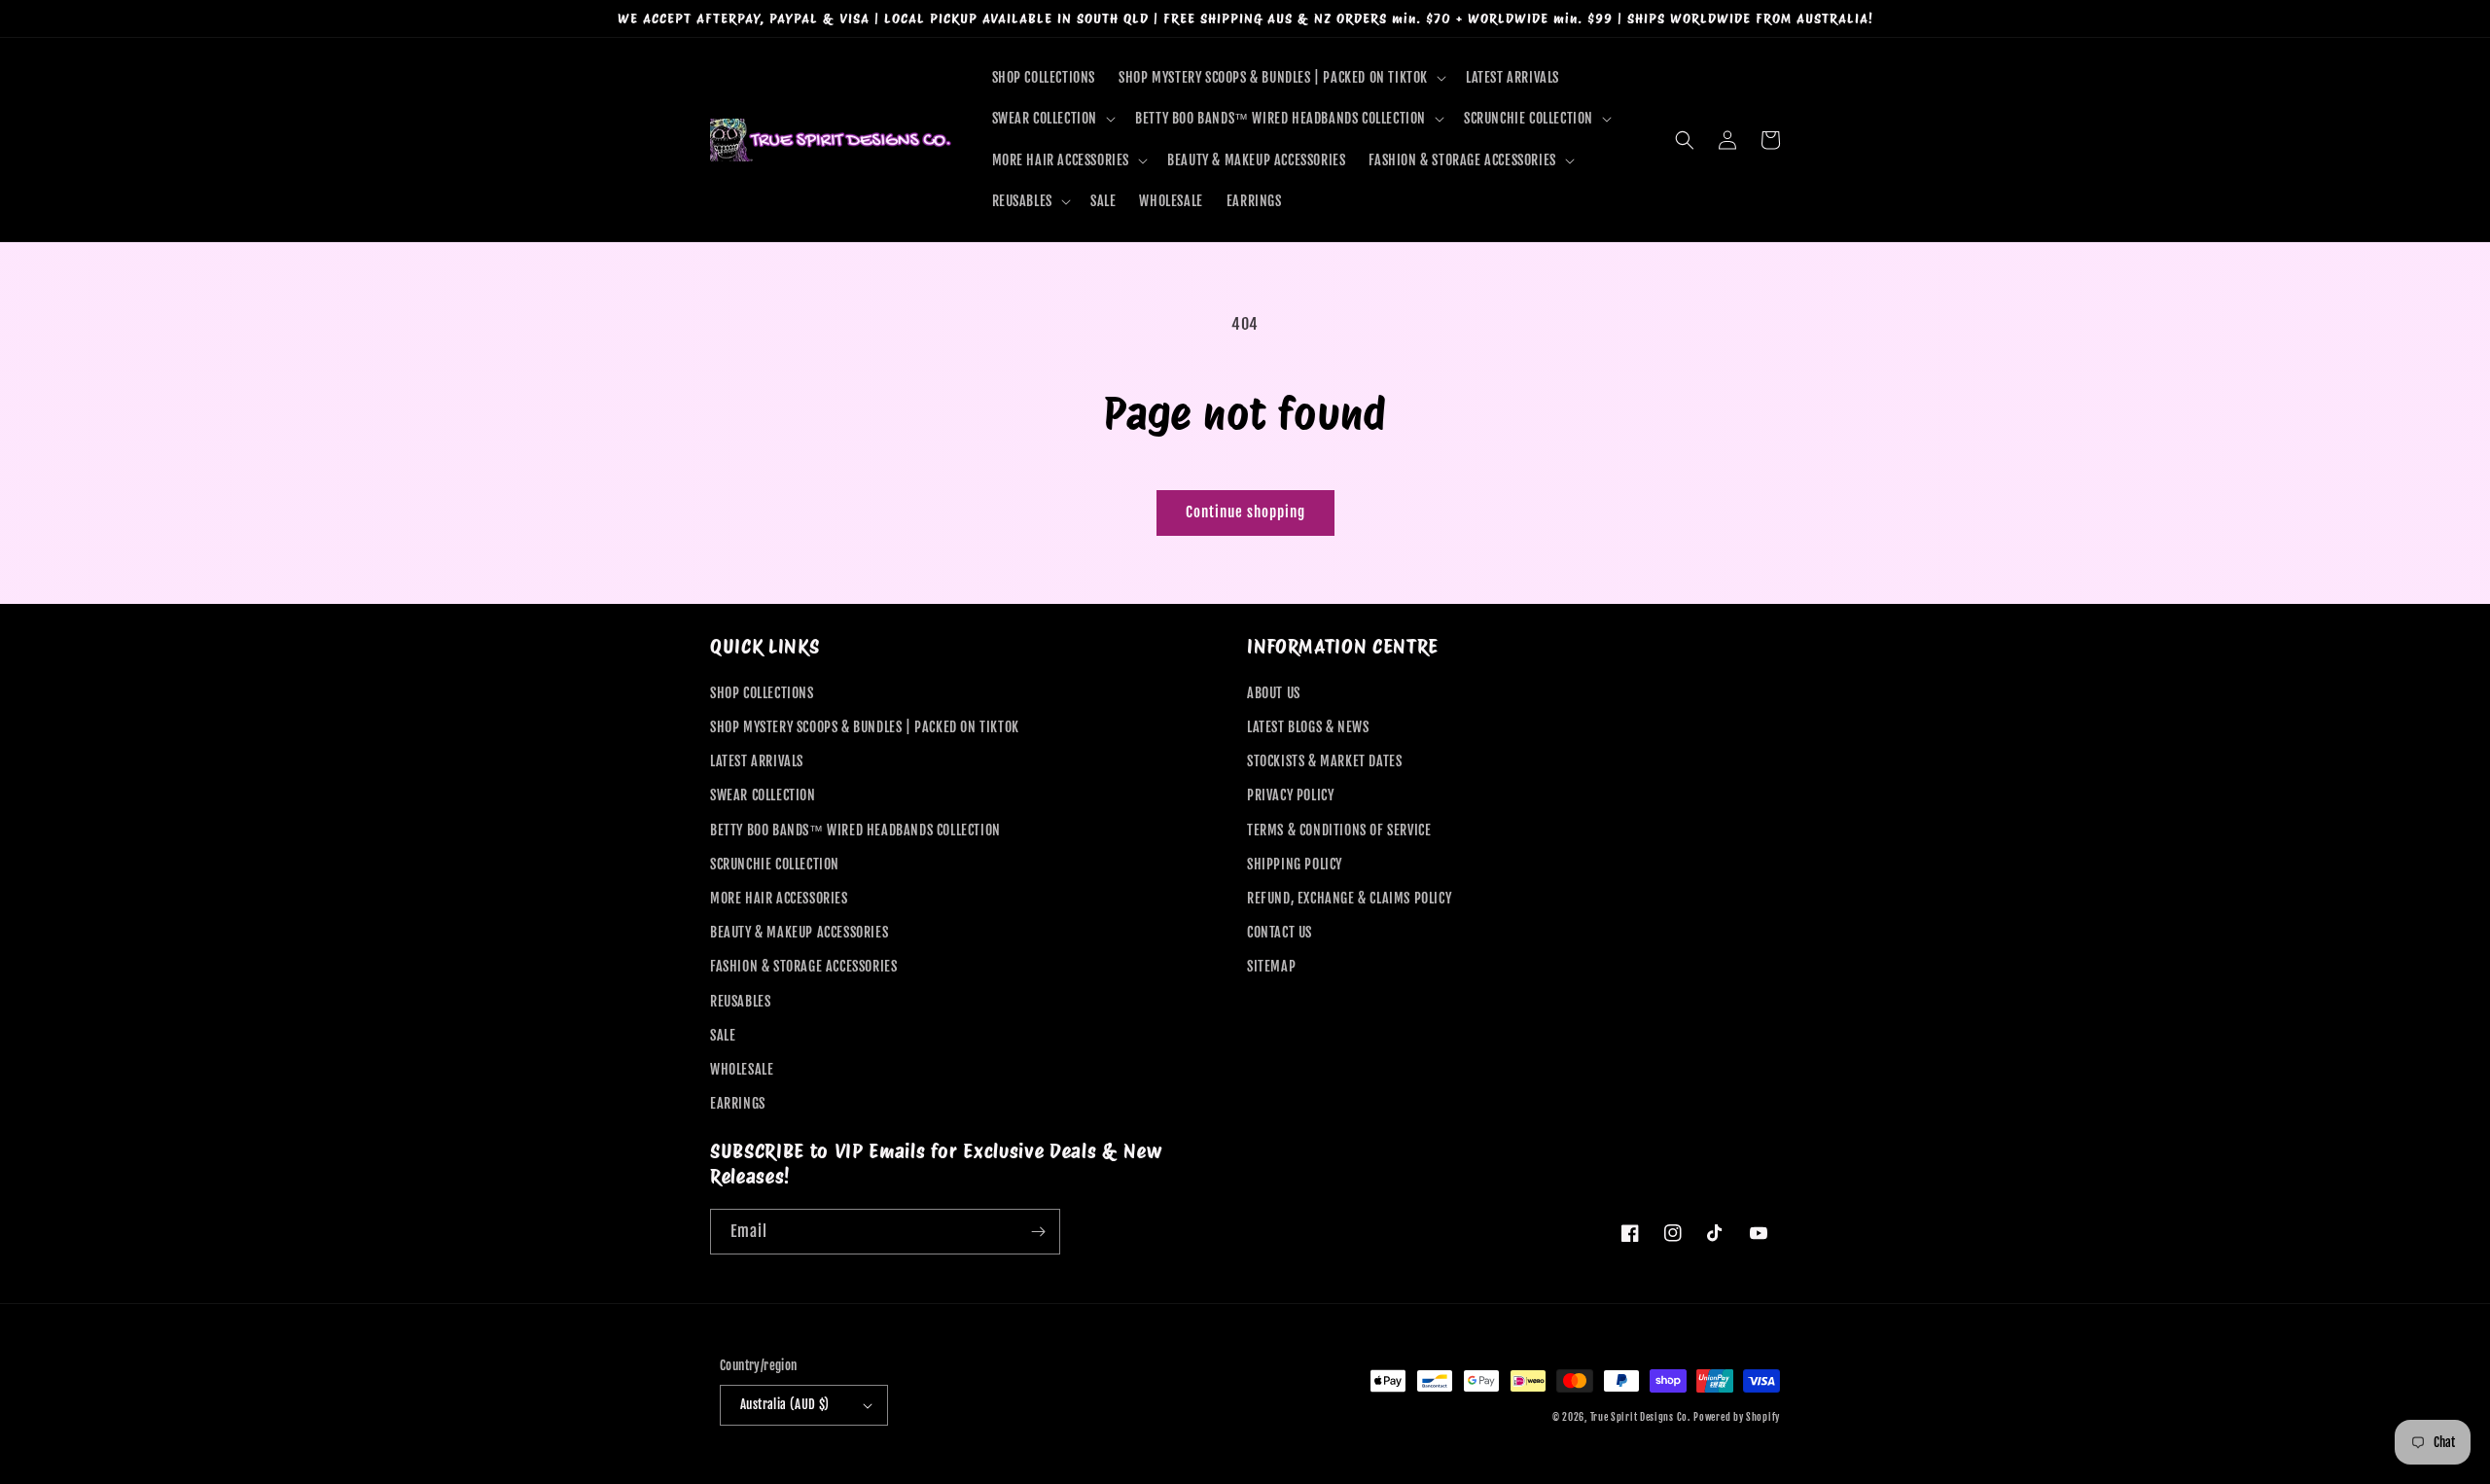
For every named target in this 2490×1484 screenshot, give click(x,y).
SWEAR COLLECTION (763, 795)
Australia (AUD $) (785, 1404)
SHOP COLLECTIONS (762, 693)
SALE (723, 1035)
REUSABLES (740, 1001)
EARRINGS (738, 1103)
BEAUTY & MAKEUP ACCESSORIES (799, 932)
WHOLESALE (742, 1069)
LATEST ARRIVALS (757, 761)
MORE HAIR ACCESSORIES (779, 898)
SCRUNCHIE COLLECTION (775, 864)
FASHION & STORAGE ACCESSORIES (803, 966)
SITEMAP (1271, 966)
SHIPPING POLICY (1295, 864)
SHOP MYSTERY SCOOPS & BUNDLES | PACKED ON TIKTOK (865, 727)
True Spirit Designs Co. (1640, 1417)
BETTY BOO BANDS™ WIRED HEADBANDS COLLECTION (855, 830)
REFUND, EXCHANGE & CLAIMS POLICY (1349, 898)
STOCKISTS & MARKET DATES (1324, 761)
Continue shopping (1245, 512)
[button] (1281, 78)
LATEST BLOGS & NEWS (1308, 727)
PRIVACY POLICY (1290, 795)
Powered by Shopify (1737, 1417)
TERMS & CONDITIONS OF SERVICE (1339, 830)
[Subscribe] (1038, 1232)
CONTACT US (1280, 932)
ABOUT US (1274, 693)
